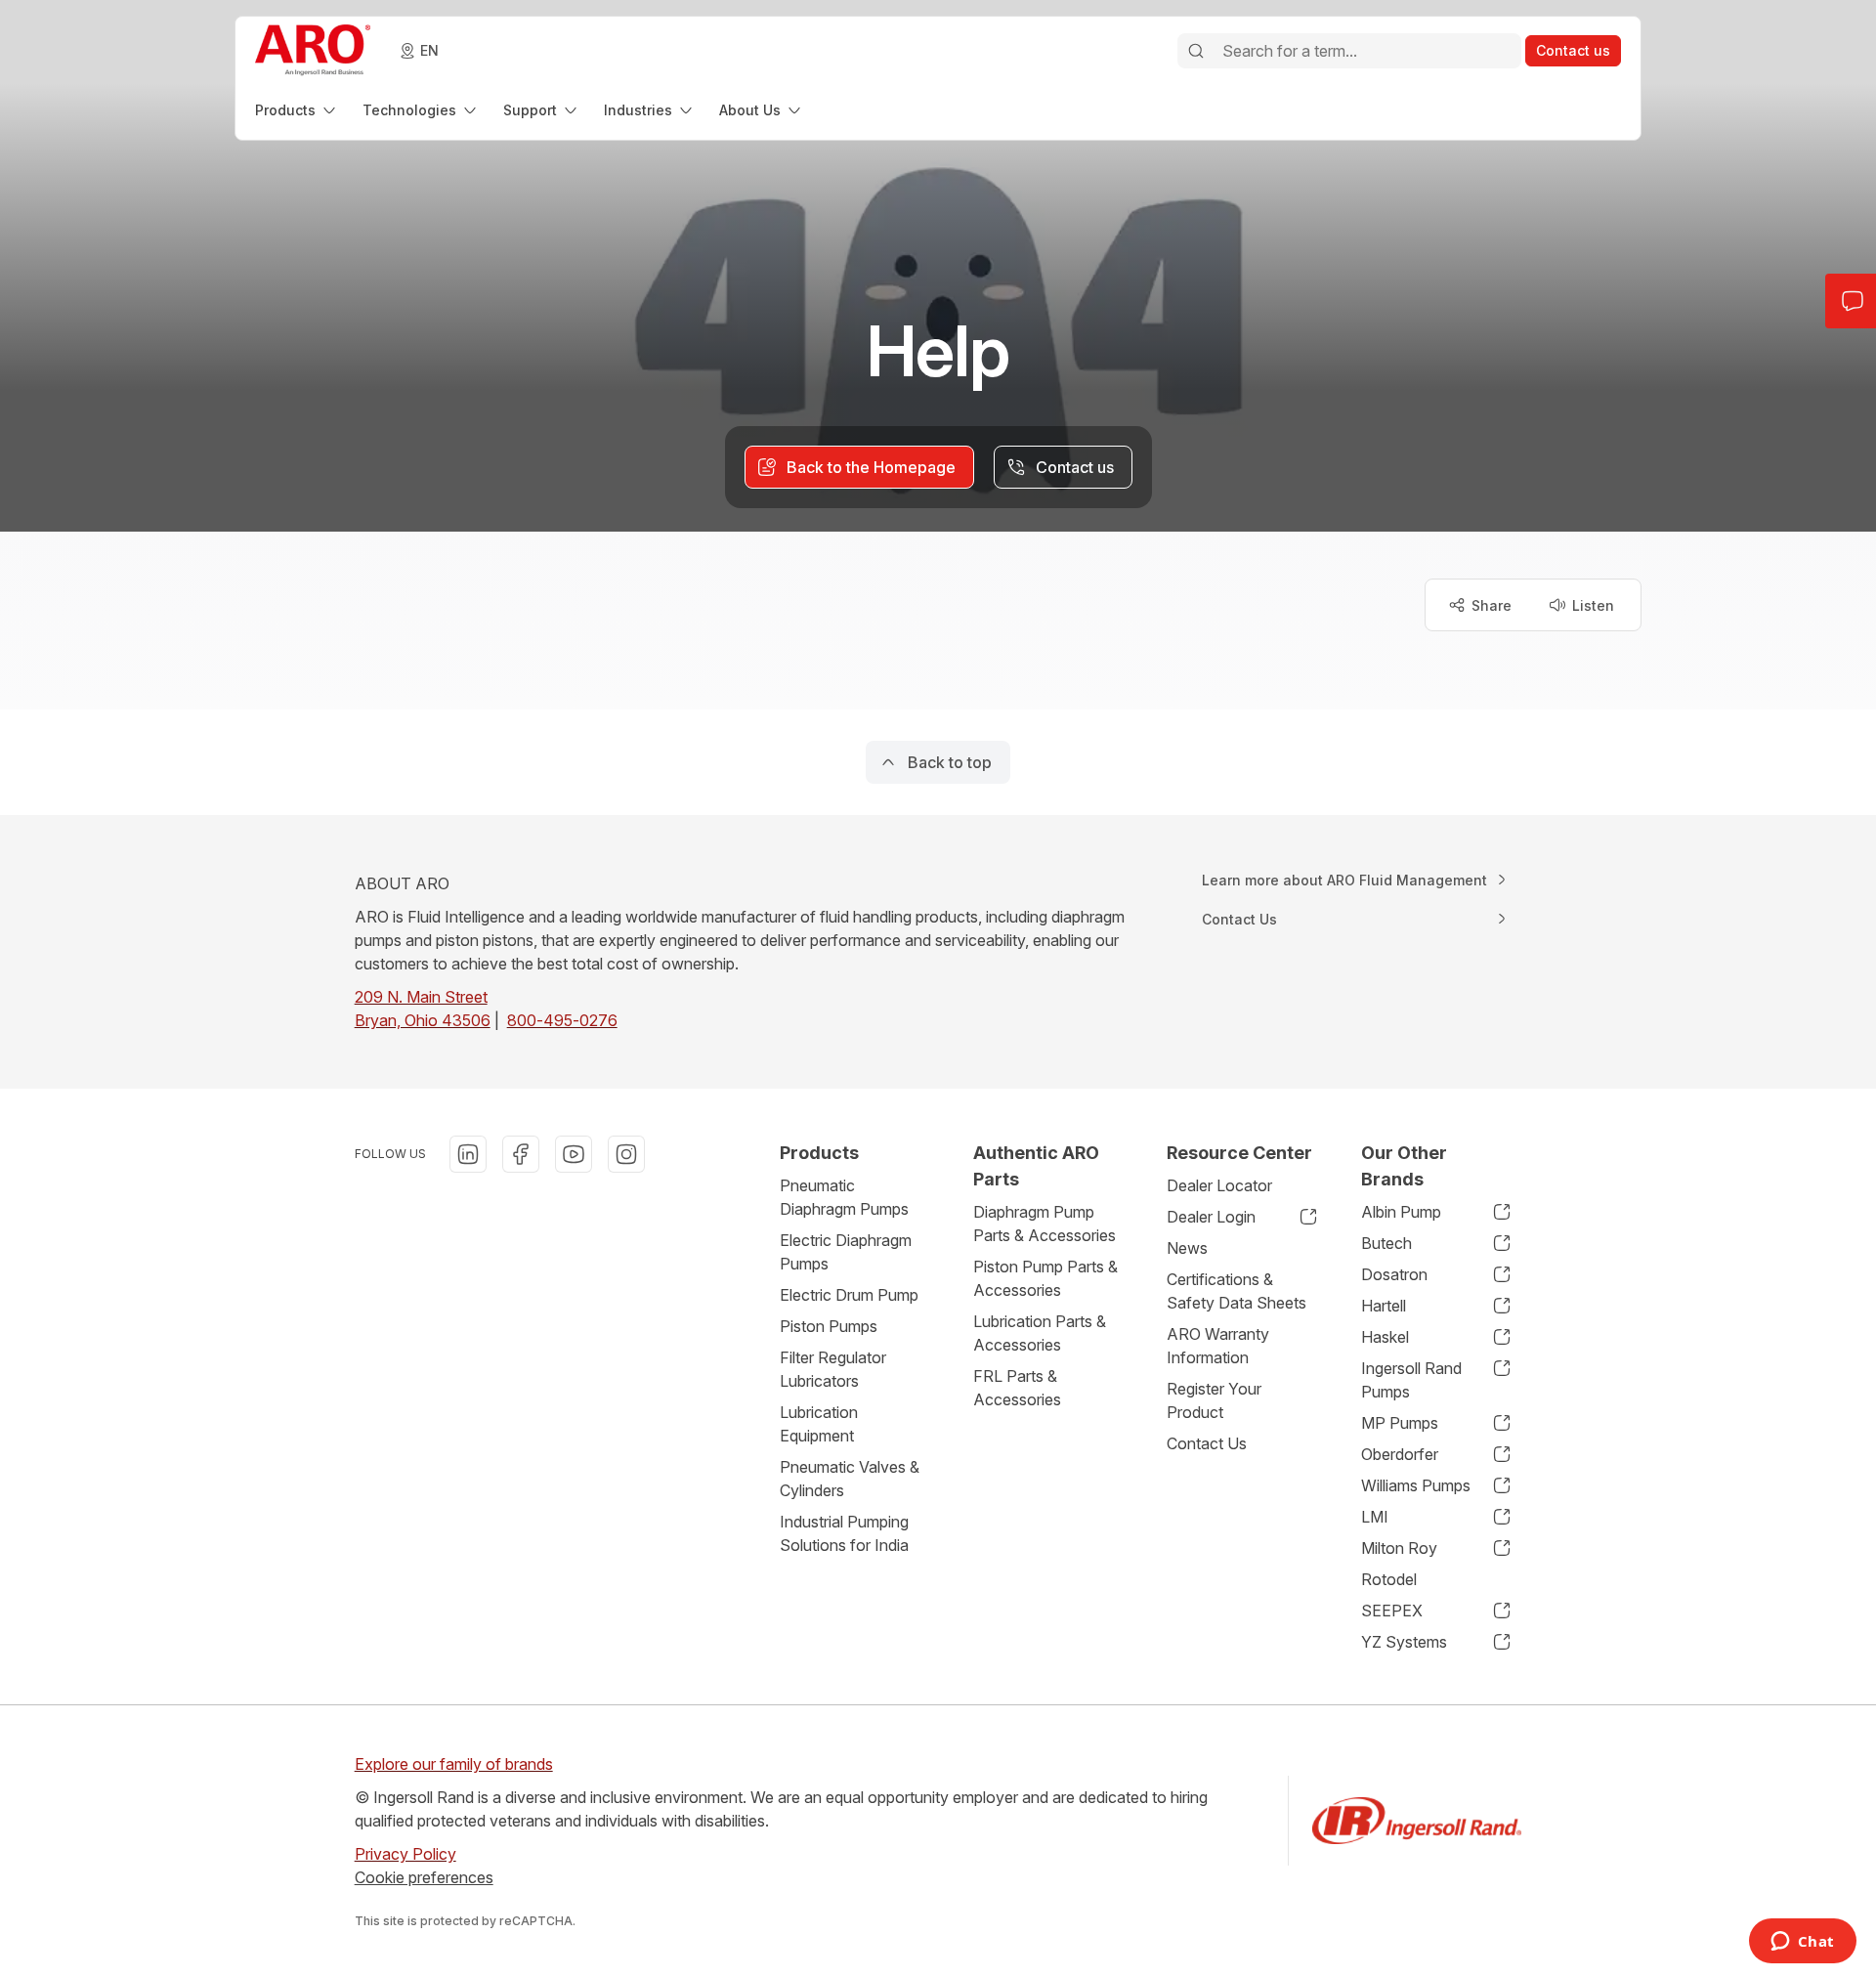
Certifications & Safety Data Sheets (1236, 1291)
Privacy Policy (405, 1854)
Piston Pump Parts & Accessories (1045, 1278)
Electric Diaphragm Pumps (846, 1252)
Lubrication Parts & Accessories (1040, 1333)
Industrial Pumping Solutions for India (844, 1533)
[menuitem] (297, 110)
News (1187, 1248)
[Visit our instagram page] (626, 1154)
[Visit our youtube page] (574, 1154)
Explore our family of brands (454, 1764)
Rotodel (1389, 1579)
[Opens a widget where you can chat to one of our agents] (1802, 1943)
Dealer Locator (1219, 1185)
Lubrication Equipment (819, 1424)
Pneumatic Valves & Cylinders (850, 1479)
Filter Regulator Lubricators (833, 1369)
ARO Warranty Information (1218, 1346)
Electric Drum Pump (849, 1295)
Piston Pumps (829, 1326)
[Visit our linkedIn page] (468, 1154)
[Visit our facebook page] (521, 1154)
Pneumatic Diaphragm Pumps (844, 1197)
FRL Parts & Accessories (1017, 1388)
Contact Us (1207, 1443)
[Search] (1196, 51)
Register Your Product (1214, 1400)
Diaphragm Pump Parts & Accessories (1045, 1224)
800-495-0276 (562, 1020)
